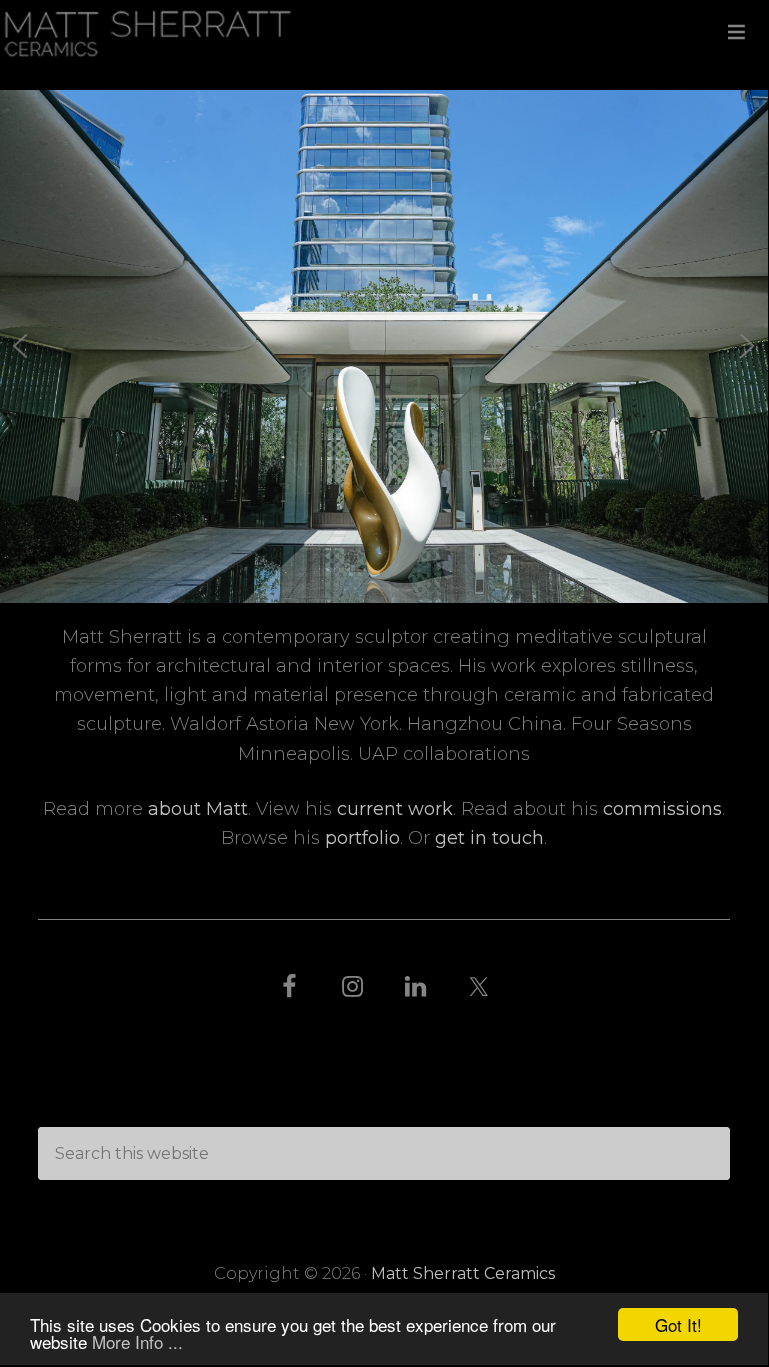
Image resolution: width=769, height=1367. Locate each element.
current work (395, 809)
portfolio (362, 838)
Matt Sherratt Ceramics (384, 32)
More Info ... (137, 1341)
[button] (21, 346)
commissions (662, 809)
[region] (384, 346)
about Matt (198, 809)
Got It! (678, 1324)
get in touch (489, 838)
